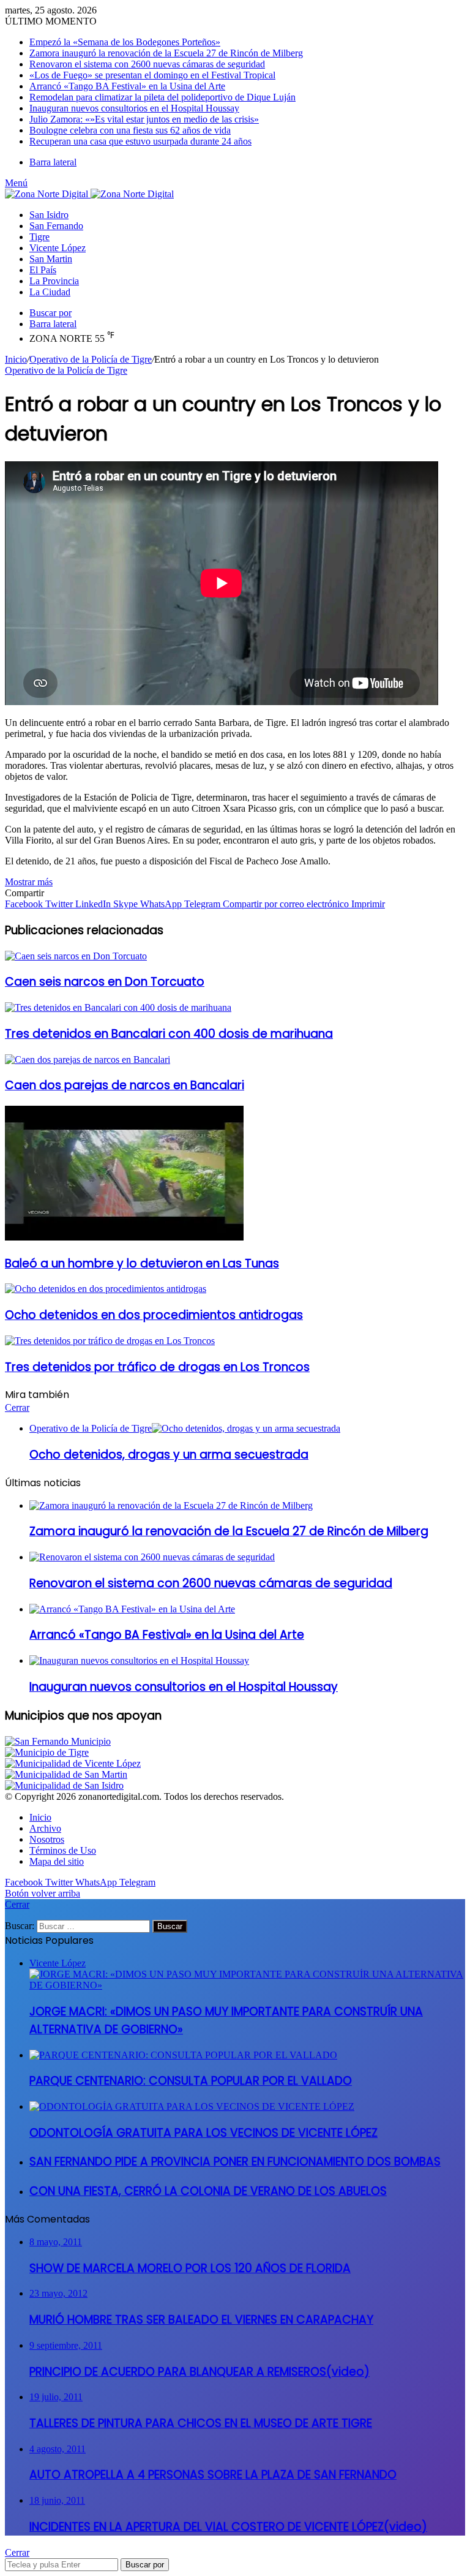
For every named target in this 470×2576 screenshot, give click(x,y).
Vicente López (58, 248)
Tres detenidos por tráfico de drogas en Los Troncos (157, 1367)
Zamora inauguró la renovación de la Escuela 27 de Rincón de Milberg (166, 53)
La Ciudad (50, 292)
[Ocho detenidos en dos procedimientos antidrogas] (106, 1289)
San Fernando (56, 226)
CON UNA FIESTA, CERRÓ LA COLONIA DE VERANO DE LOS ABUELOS (208, 2191)
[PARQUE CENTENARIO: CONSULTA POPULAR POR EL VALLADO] (183, 2055)
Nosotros (47, 1839)
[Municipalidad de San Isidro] (64, 1785)
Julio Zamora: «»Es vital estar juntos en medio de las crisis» (144, 119)
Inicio (16, 359)
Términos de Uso (63, 1850)
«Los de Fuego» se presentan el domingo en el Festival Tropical (152, 75)
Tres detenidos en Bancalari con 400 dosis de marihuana (169, 1034)
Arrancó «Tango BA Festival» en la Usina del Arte (127, 86)
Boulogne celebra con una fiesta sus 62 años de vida (130, 130)
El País (43, 270)
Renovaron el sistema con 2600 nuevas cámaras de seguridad (147, 64)
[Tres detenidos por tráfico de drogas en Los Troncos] (110, 1341)
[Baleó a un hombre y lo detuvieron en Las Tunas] (124, 1237)
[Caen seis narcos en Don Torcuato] (76, 956)
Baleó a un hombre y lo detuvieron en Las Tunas (142, 1263)
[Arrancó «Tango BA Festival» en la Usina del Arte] (132, 1609)
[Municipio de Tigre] (47, 1752)
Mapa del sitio (57, 1861)
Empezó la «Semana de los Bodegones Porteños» (125, 42)
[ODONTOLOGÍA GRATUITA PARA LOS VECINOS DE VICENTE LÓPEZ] (192, 2106)
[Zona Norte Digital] (89, 194)
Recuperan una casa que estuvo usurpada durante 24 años (140, 141)
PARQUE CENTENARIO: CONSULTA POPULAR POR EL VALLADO (191, 2081)
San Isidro (49, 215)
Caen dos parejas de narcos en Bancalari (125, 1085)
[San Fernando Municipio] (58, 1741)
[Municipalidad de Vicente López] (73, 1763)
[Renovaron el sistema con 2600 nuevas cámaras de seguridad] (152, 1557)
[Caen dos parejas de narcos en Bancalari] (88, 1059)
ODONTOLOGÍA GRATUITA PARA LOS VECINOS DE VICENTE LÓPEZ (203, 2133)
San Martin (51, 259)
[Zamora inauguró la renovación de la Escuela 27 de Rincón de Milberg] (171, 1505)
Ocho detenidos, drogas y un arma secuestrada (169, 1455)
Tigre (39, 237)
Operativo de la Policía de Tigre (91, 359)
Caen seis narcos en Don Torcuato (105, 982)
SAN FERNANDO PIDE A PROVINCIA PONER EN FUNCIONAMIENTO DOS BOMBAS (235, 2162)
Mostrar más (29, 882)
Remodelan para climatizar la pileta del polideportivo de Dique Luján (162, 97)
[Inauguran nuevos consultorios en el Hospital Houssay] (139, 1660)
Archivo (45, 1828)
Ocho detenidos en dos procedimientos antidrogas (154, 1315)
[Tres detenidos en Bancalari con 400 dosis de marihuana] (118, 1007)
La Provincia (54, 281)
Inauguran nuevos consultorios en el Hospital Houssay (134, 108)
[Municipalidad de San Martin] (66, 1774)
